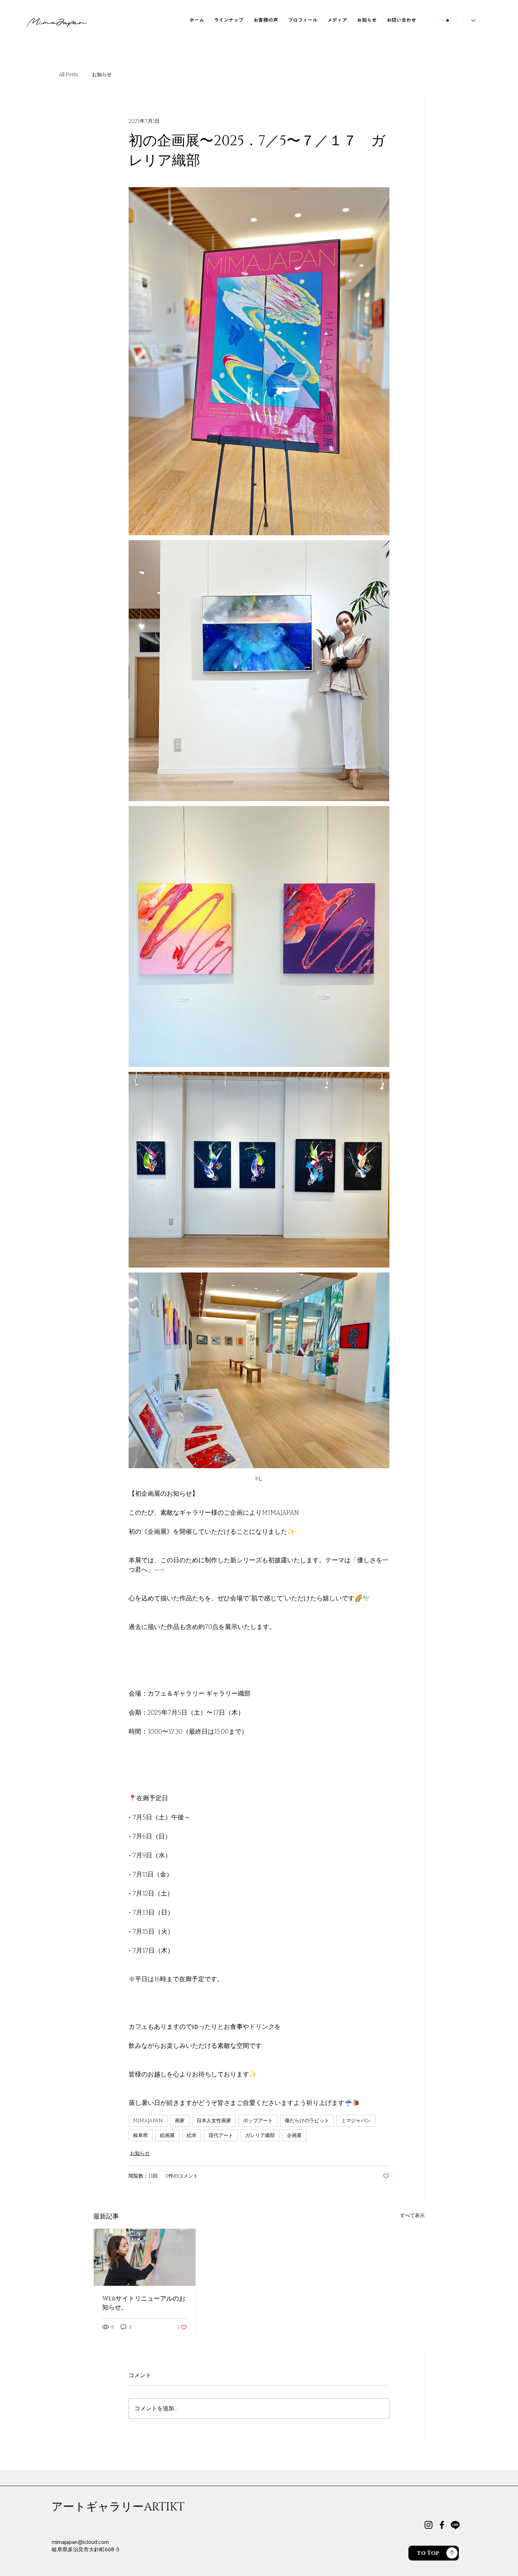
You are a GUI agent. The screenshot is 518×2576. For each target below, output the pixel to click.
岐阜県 (141, 2135)
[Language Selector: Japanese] (460, 21)
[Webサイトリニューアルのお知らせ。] (145, 2257)
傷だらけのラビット (307, 2121)
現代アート (221, 2135)
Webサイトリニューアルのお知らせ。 (144, 2303)
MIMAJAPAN (148, 2121)
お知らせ (102, 75)
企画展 (294, 2135)
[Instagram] (428, 2525)
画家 (180, 2121)
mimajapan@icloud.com (80, 2542)
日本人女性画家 (214, 2121)
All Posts (68, 75)
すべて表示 (412, 2215)
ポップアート (258, 2121)
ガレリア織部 (260, 2135)
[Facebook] (442, 2525)
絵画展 (167, 2135)
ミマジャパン (356, 2121)
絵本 (192, 2135)
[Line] (455, 2525)
